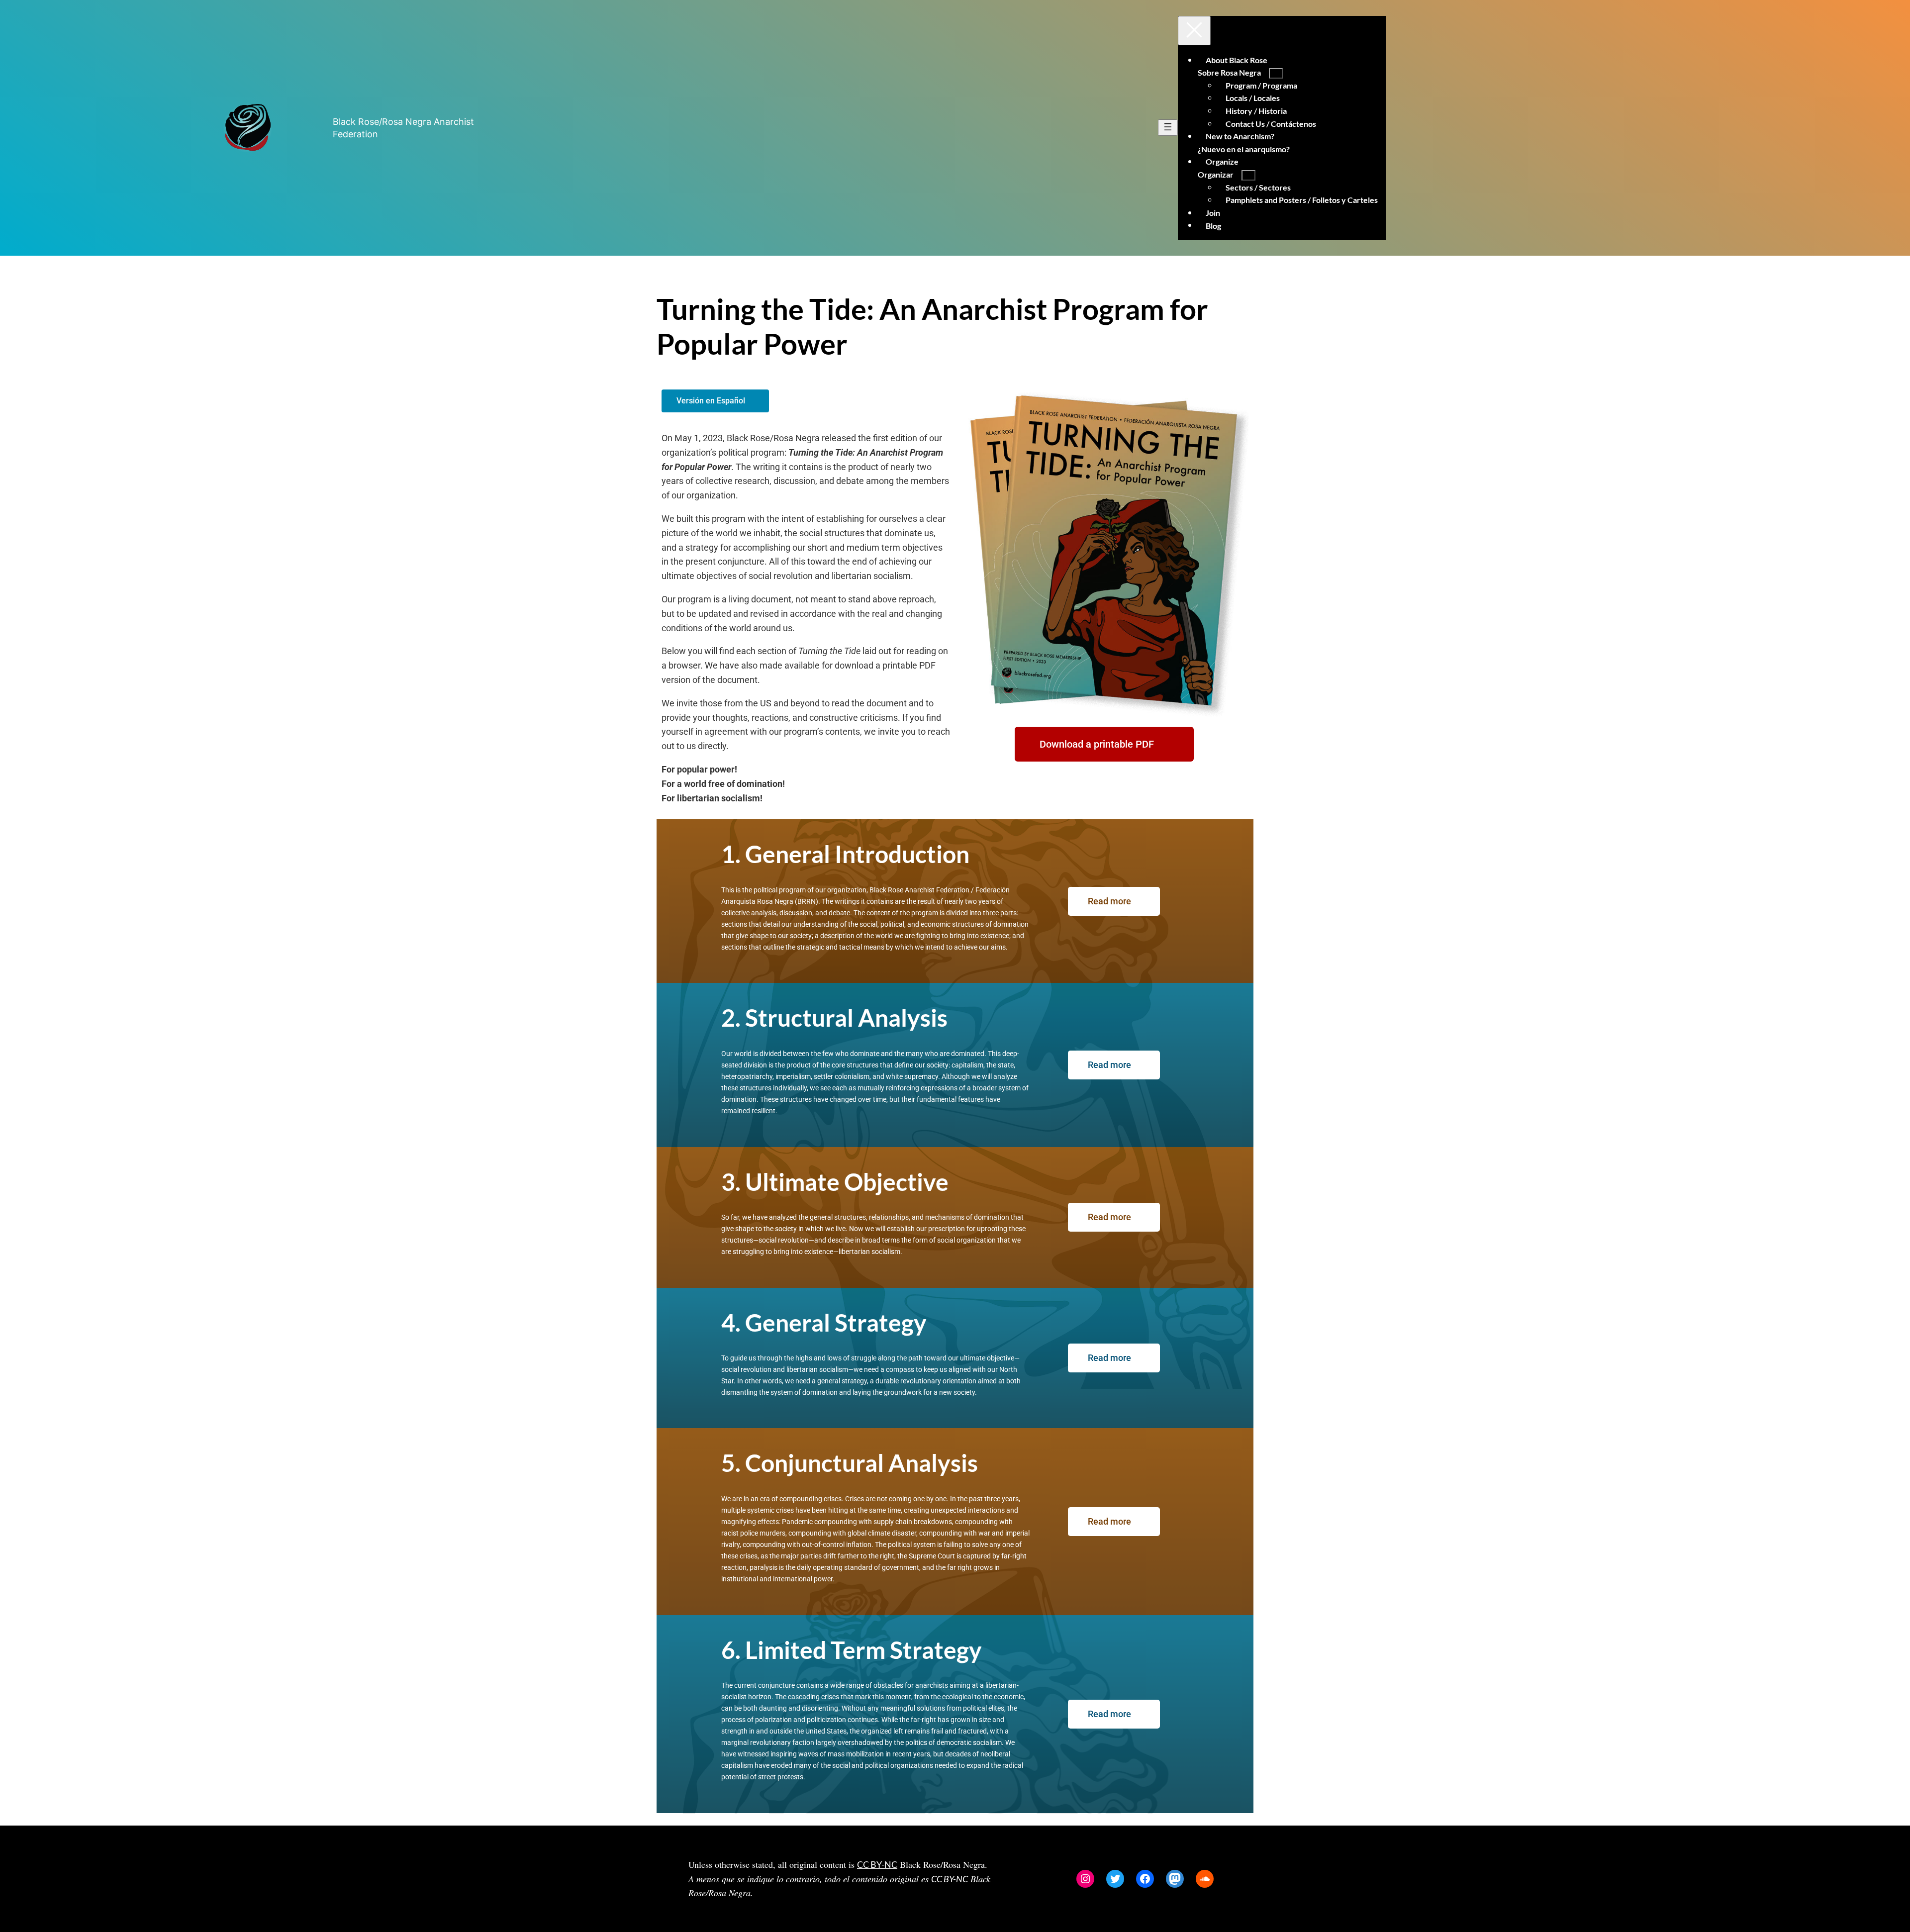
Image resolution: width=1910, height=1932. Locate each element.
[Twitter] (1115, 1879)
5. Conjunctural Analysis (850, 1463)
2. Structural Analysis (834, 1017)
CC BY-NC (877, 1864)
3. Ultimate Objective (835, 1182)
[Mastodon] (1175, 1879)
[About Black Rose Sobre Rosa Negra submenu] (1276, 73)
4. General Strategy (824, 1322)
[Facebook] (1145, 1879)
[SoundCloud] (1205, 1879)
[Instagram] (1085, 1879)
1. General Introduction (845, 854)
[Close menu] (1194, 31)
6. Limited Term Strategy (852, 1650)
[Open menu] (1168, 128)
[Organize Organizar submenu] (1248, 175)
